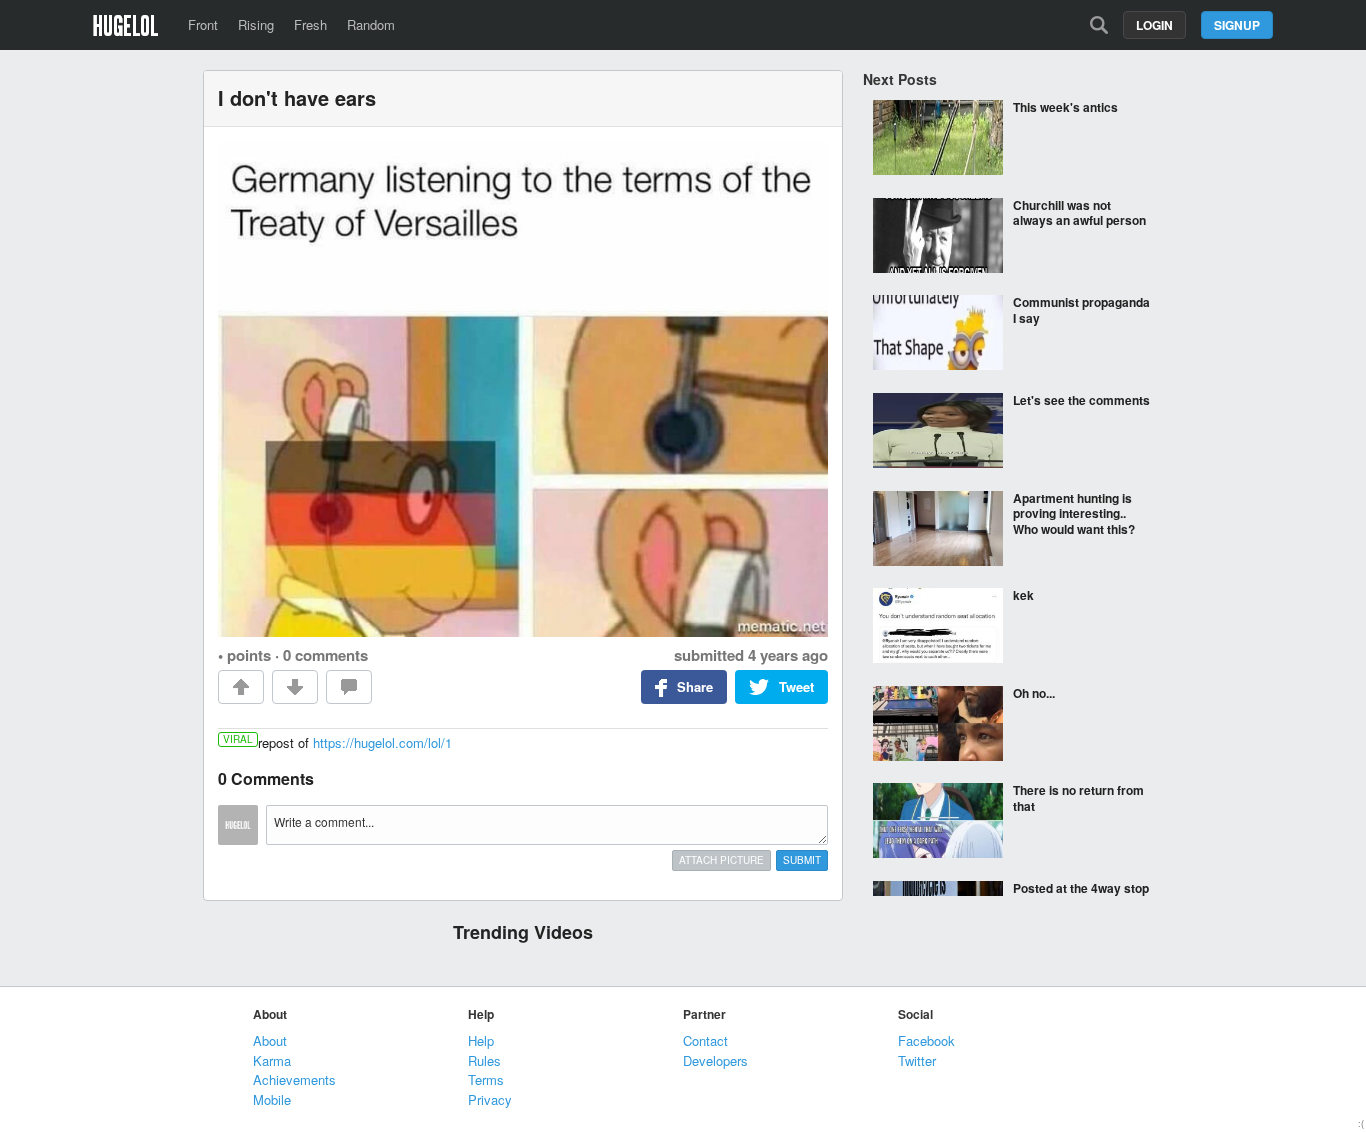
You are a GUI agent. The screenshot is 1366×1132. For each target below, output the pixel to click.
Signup (1237, 25)
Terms (486, 1079)
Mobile (272, 1099)
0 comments (325, 655)
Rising (256, 24)
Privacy (490, 1099)
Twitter (917, 1060)
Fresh (310, 24)
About (270, 1040)
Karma (272, 1060)
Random (371, 24)
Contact (705, 1040)
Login (1154, 25)
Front (203, 24)
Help (481, 1040)
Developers (715, 1060)
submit (802, 860)
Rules (484, 1060)
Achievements (294, 1079)
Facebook (926, 1040)
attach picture (721, 860)
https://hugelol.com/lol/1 (382, 742)
